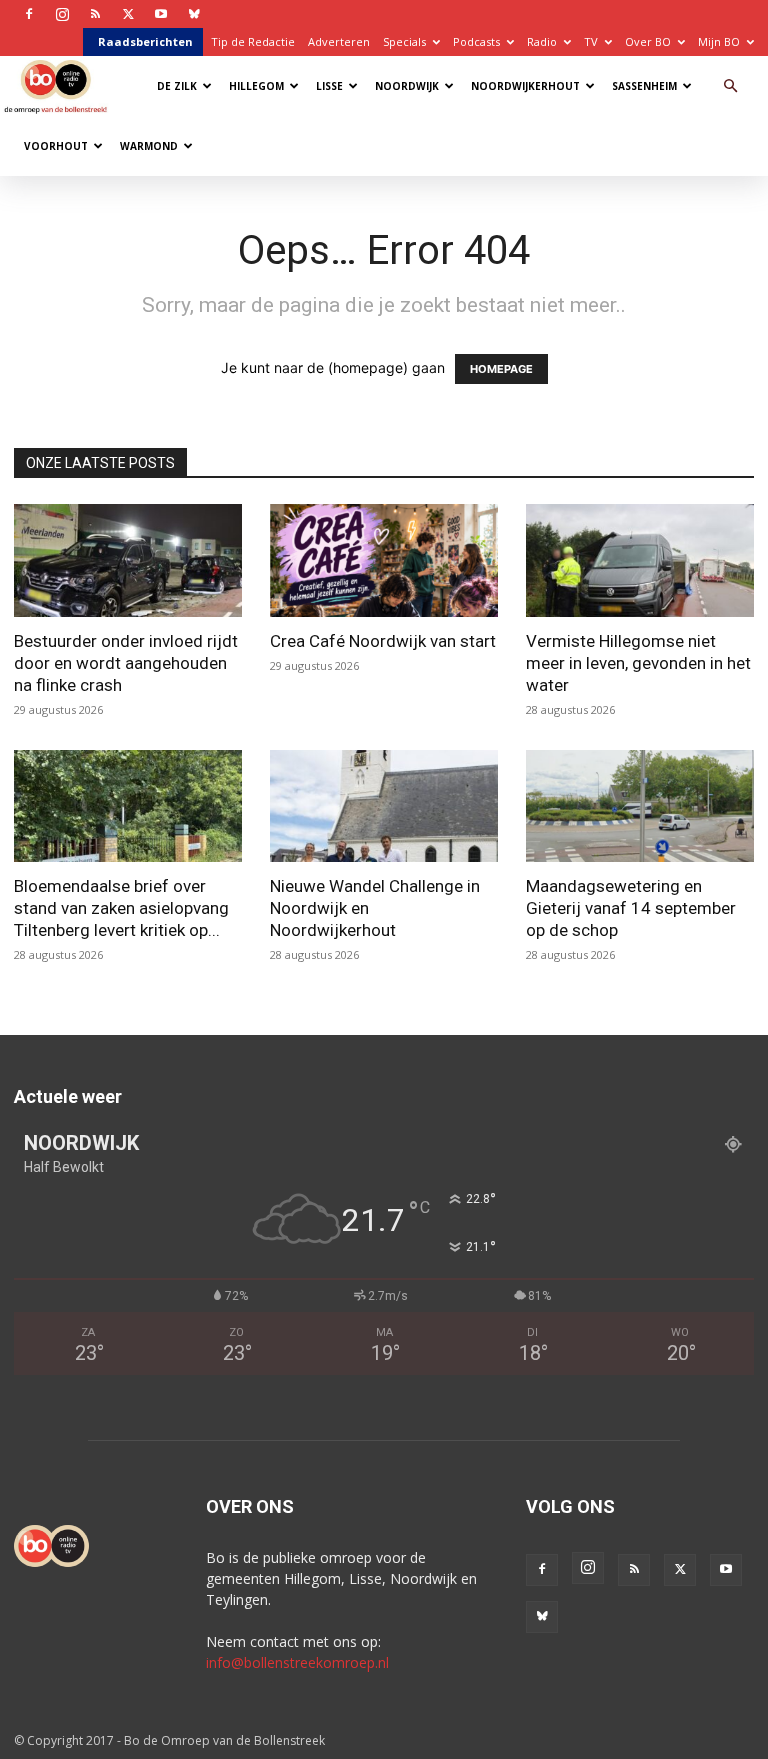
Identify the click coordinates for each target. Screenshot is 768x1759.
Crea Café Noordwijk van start (383, 641)
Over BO (648, 41)
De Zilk (177, 86)
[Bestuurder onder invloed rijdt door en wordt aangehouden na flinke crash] (128, 560)
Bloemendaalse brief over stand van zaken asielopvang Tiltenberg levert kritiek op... (121, 908)
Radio (542, 41)
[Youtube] (161, 14)
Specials (404, 41)
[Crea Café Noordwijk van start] (384, 560)
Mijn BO (719, 41)
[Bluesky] (194, 14)
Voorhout (56, 146)
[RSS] (95, 14)
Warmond (149, 146)
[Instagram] (62, 14)
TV (591, 41)
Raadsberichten (145, 41)
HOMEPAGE (501, 369)
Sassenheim (644, 86)
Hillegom (256, 86)
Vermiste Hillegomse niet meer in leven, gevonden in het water (638, 663)
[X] (128, 14)
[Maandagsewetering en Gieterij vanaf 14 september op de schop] (640, 806)
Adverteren (339, 41)
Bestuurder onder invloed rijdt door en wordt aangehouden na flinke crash (126, 663)
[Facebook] (29, 14)
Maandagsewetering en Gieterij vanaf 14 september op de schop (631, 908)
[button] (730, 86)
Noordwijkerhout (525, 86)
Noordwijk (407, 86)
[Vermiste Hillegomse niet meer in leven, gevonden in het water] (640, 560)
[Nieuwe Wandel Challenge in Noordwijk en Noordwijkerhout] (384, 806)
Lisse (329, 86)
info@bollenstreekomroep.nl (297, 1662)
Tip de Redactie (253, 41)
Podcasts (476, 41)
